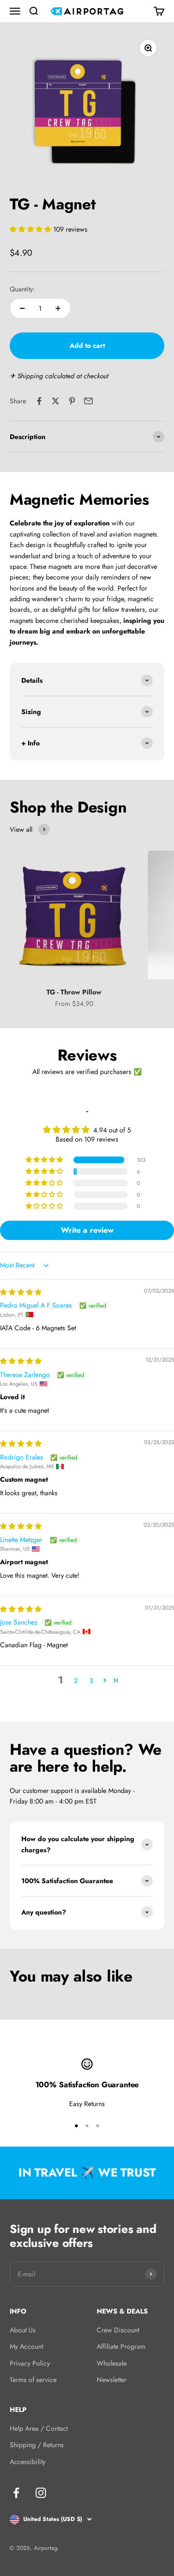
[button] (31, 229)
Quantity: (22, 289)
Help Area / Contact (39, 2428)
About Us (23, 2330)
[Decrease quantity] (22, 308)
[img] (21, 1292)
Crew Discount (118, 2330)
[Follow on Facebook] (16, 2493)
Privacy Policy (30, 2363)
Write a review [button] (87, 1230)
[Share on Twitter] (56, 401)
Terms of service (33, 2380)
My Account (26, 2346)
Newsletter (112, 2380)
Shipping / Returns (37, 2445)
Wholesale (112, 2363)
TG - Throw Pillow (74, 992)
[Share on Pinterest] (72, 401)
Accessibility (28, 2462)
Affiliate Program (121, 2346)
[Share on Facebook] (39, 401)
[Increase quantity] (58, 308)
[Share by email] (88, 401)
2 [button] (76, 1681)
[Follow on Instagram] (41, 2493)
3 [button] (91, 1681)
